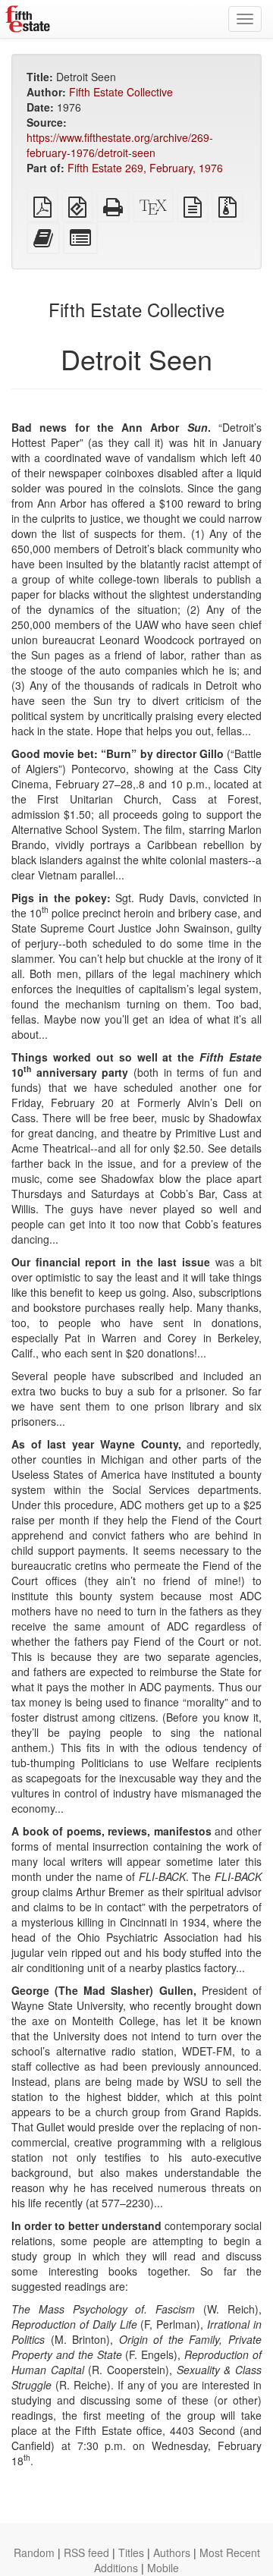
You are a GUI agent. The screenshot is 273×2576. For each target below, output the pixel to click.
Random (34, 2552)
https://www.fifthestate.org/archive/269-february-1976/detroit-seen (120, 145)
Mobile (163, 2568)
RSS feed (86, 2552)
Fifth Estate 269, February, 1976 (145, 168)
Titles (131, 2552)
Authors (172, 2552)
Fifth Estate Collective (121, 92)
